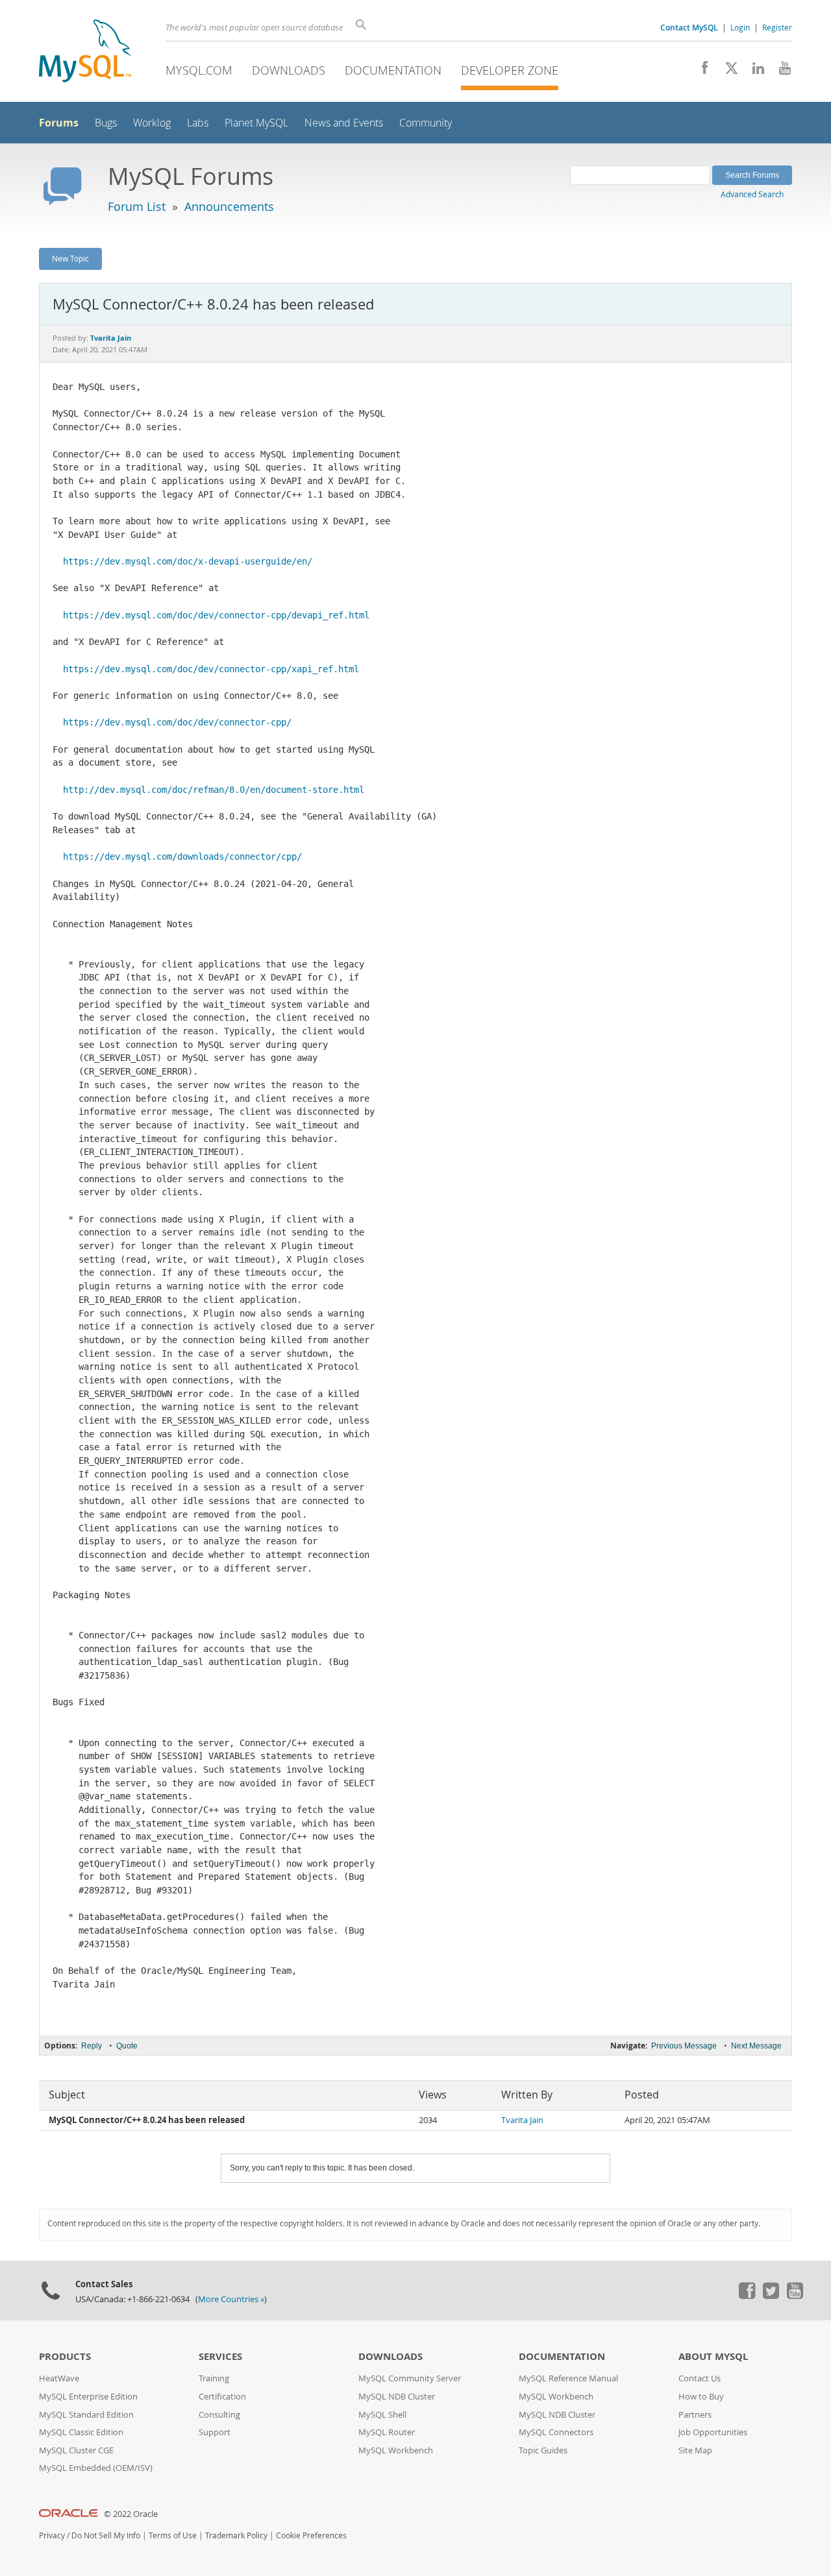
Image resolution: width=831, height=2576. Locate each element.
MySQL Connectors (556, 2432)
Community (426, 123)
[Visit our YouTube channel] (780, 71)
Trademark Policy (236, 2535)
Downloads (289, 70)
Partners (695, 2415)
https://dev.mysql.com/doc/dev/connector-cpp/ (177, 722)
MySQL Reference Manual (568, 2378)
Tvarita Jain (522, 2120)
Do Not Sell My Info (106, 2535)
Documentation (393, 70)
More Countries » (231, 2299)
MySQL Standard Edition (86, 2415)
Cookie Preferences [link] (311, 2535)
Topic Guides (543, 2450)
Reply (92, 2046)
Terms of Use (173, 2535)
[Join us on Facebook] (700, 71)
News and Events (344, 123)
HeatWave (59, 2378)
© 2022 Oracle (131, 2514)
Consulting (219, 2415)
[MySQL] (85, 52)
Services (220, 2356)
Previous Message (684, 2046)
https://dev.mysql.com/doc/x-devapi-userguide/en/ (188, 561)
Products (65, 2356)
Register (777, 27)
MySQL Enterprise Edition (88, 2397)
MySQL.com (199, 70)
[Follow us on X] (727, 71)
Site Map (695, 2450)
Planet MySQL (256, 123)
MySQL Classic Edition (81, 2432)
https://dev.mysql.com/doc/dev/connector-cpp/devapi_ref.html (216, 615)
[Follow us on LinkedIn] (753, 71)
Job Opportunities (713, 2432)
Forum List (137, 206)
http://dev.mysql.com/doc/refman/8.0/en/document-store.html (214, 790)
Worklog (152, 123)
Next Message (756, 2046)
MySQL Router (387, 2432)
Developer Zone (510, 70)
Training (214, 2378)
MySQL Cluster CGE (76, 2450)
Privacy (52, 2535)
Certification (222, 2397)
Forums (59, 123)
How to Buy (701, 2397)
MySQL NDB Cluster (397, 2397)
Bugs (106, 123)
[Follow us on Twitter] (771, 2296)
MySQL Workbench (396, 2450)
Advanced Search (752, 194)
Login (740, 27)
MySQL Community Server (410, 2378)
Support (215, 2432)
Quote (127, 2046)
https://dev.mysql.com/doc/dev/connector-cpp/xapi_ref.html (211, 669)
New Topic (70, 258)
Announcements (229, 206)
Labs (198, 123)
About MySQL (713, 2356)
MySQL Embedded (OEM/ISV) (96, 2468)
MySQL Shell (382, 2415)
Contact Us (700, 2378)
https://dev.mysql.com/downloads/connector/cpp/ (182, 857)
